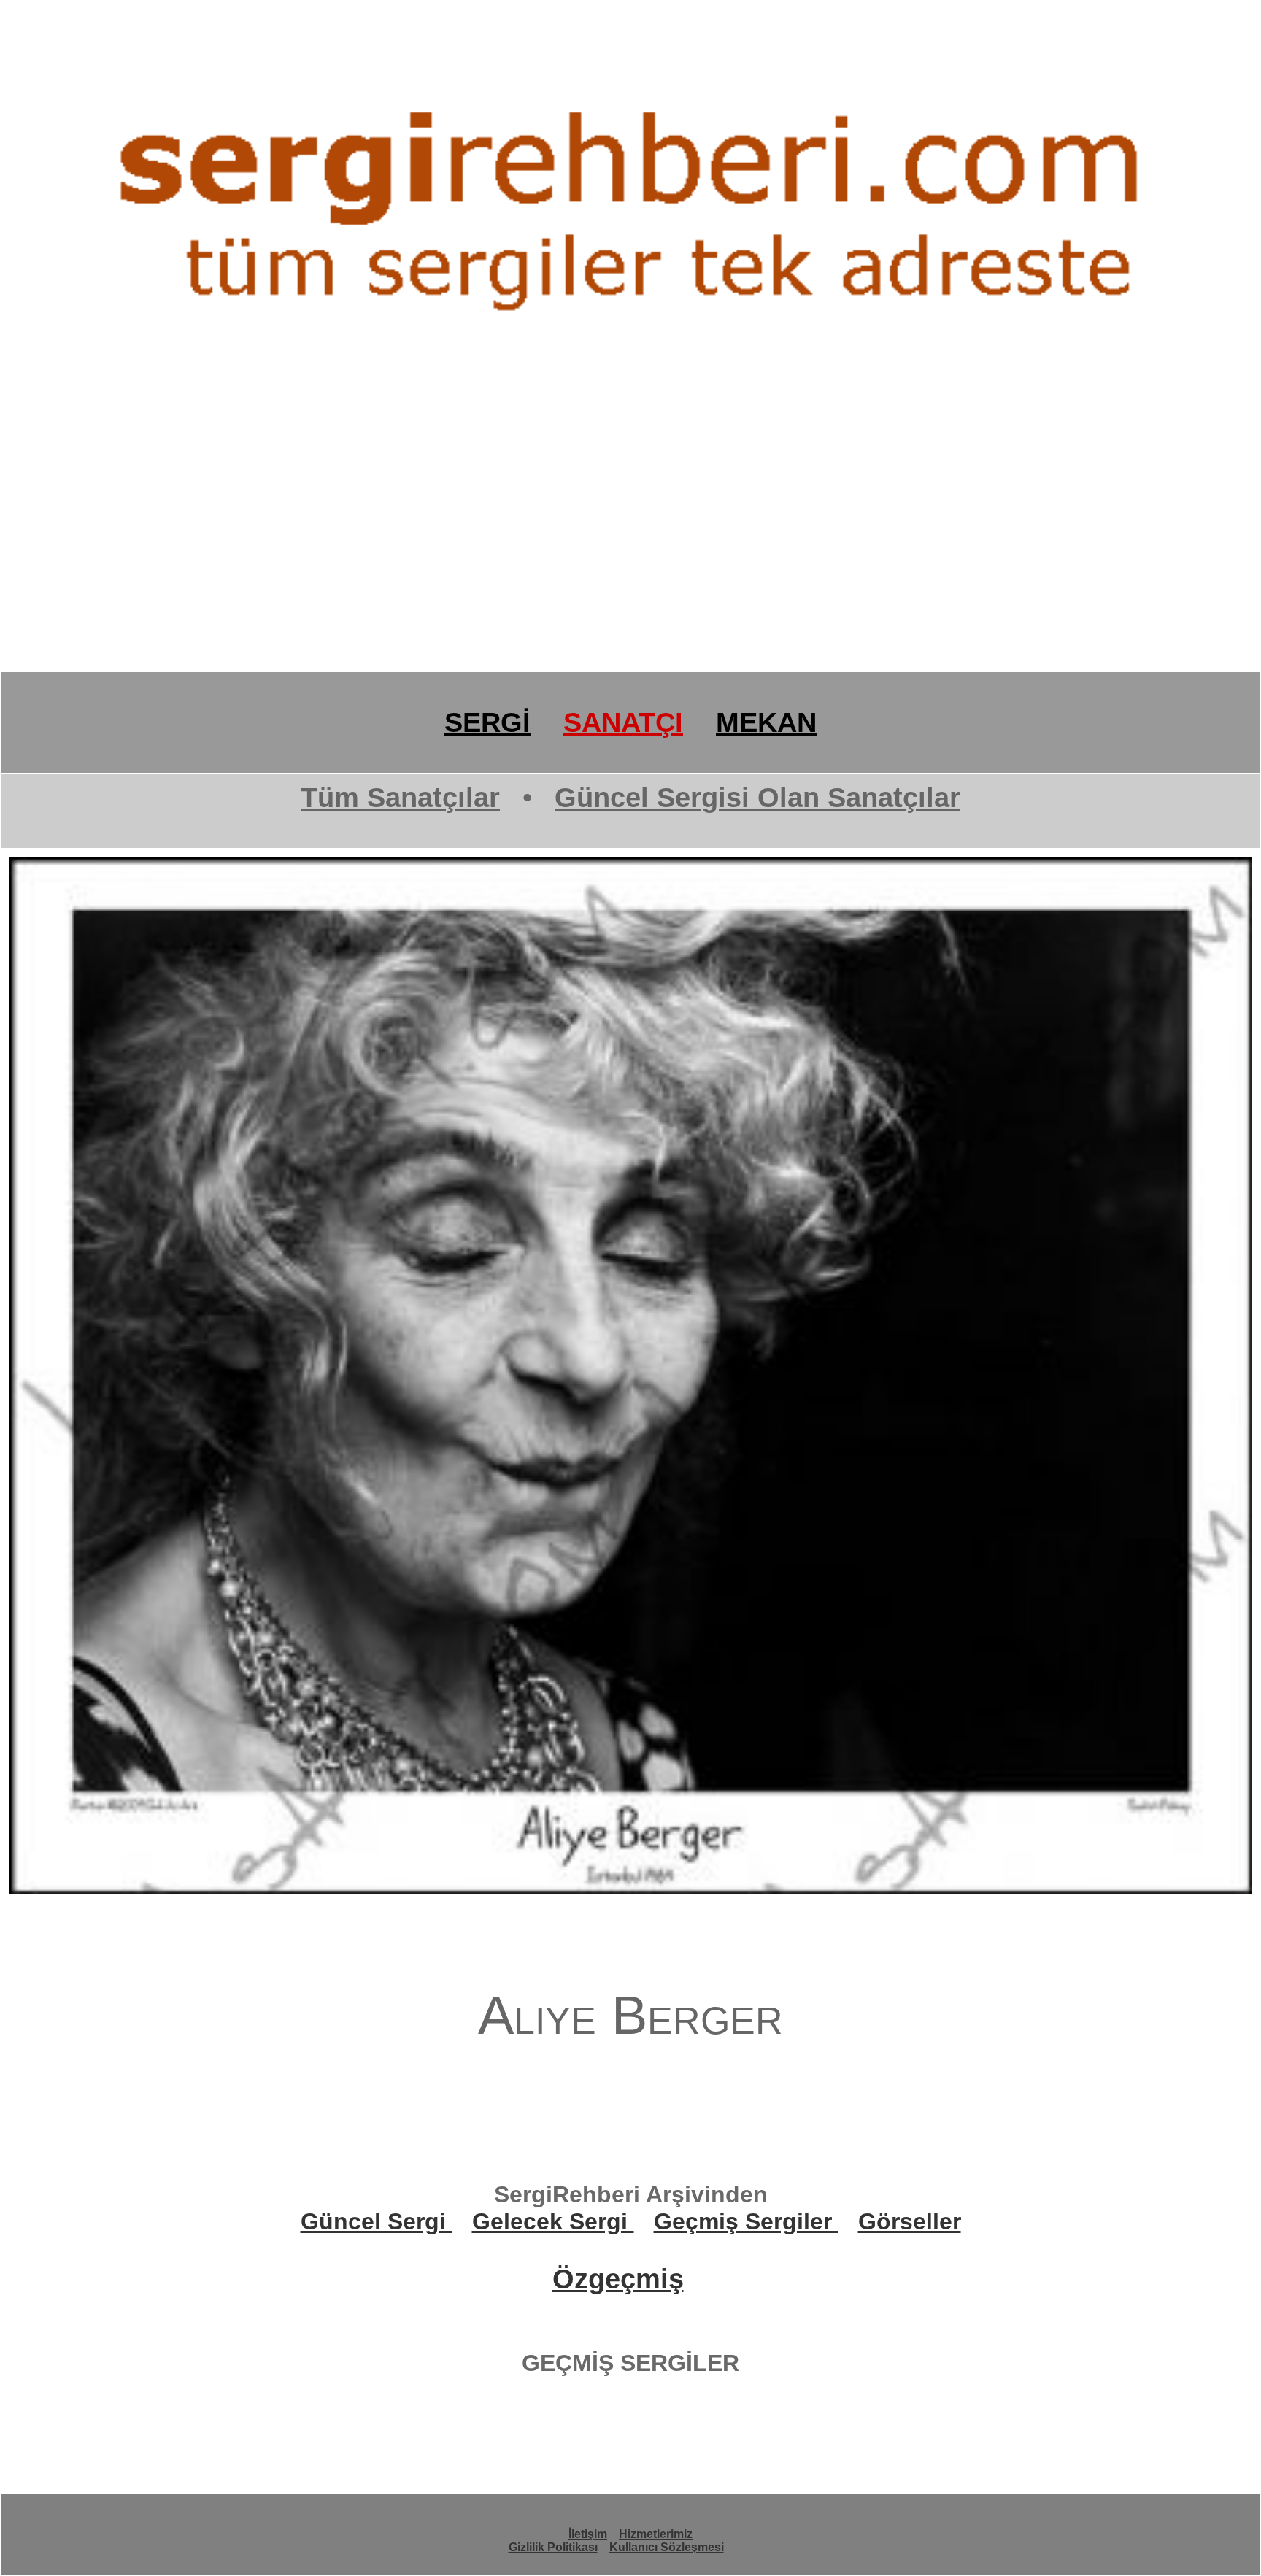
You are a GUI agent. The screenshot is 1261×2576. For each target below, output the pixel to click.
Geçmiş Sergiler (746, 2221)
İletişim (588, 2534)
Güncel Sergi (377, 2221)
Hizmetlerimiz (656, 2534)
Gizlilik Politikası (553, 2547)
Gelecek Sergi (553, 2221)
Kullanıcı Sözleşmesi (667, 2547)
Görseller (910, 2221)
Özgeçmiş (618, 2279)
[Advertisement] (438, 558)
